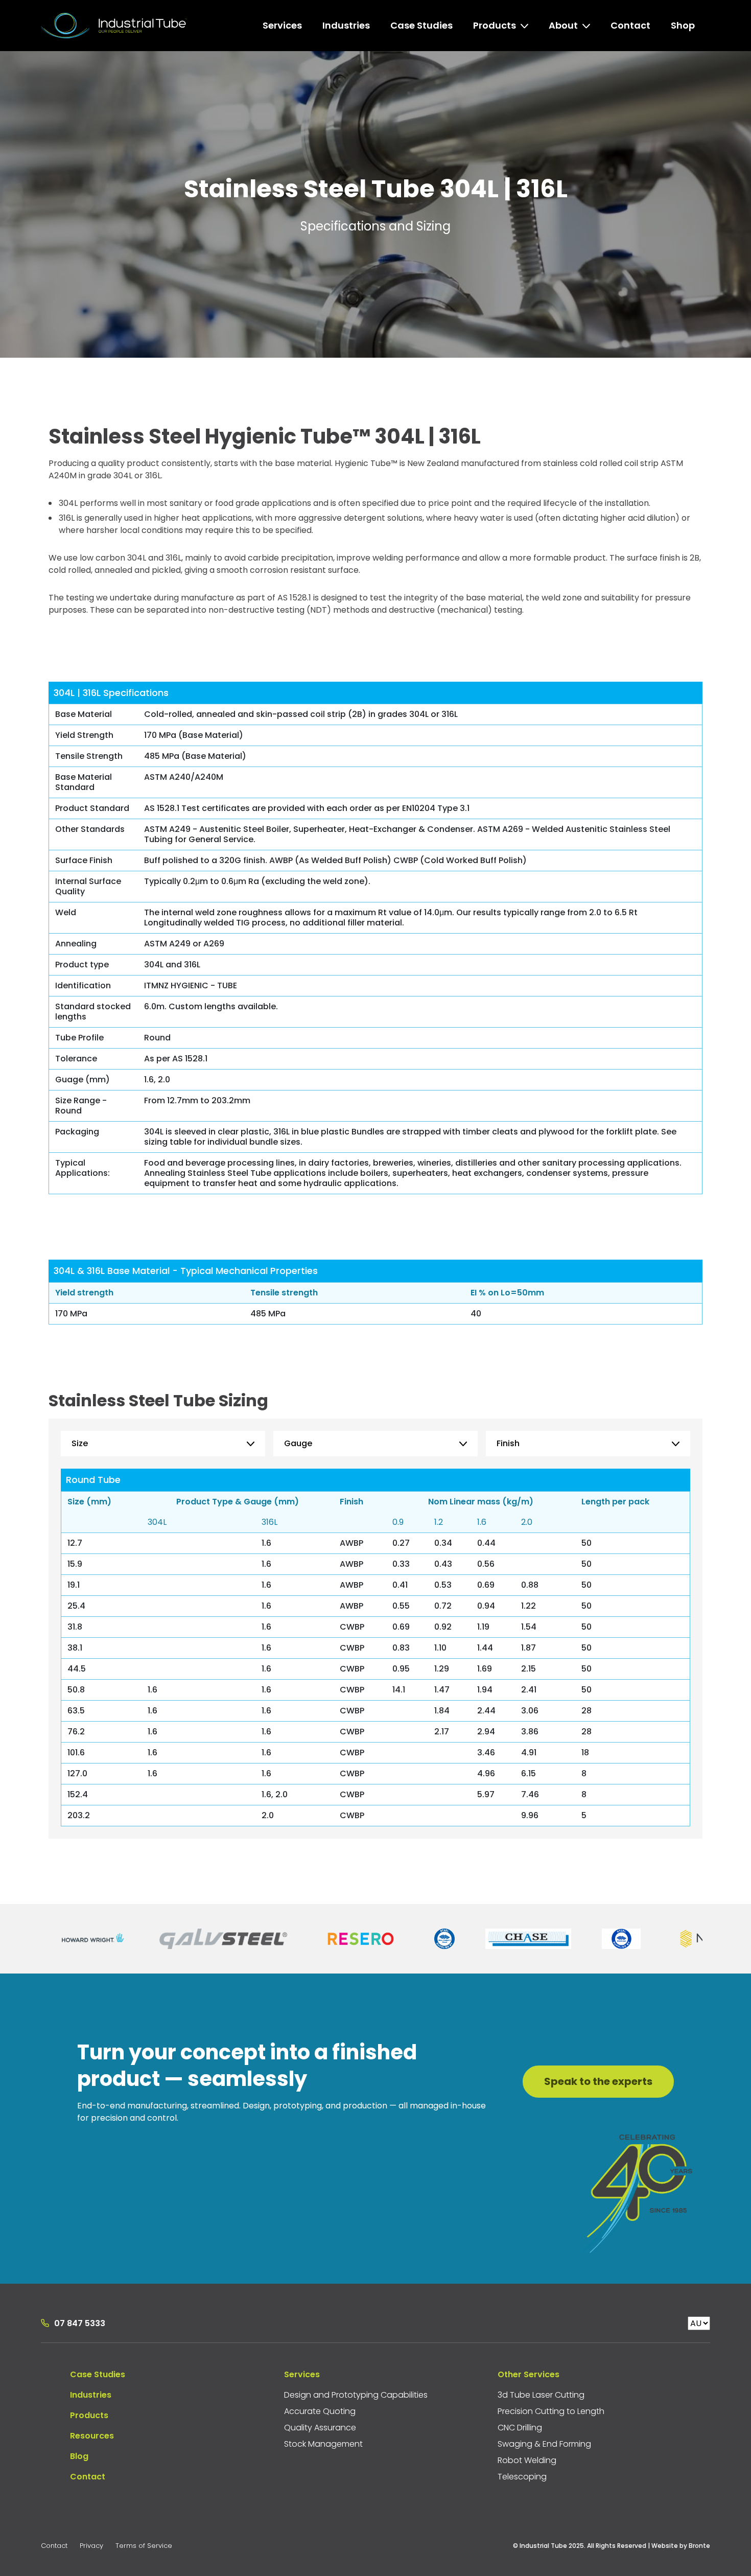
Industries (91, 2395)
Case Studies (98, 2374)
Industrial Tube (114, 26)
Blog (79, 2456)
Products (89, 2415)
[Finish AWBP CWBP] (588, 1444)
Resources (92, 2436)
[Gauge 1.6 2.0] (375, 1444)
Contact (88, 2477)
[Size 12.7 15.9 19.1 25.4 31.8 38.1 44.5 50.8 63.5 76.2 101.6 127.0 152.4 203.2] (163, 1444)
